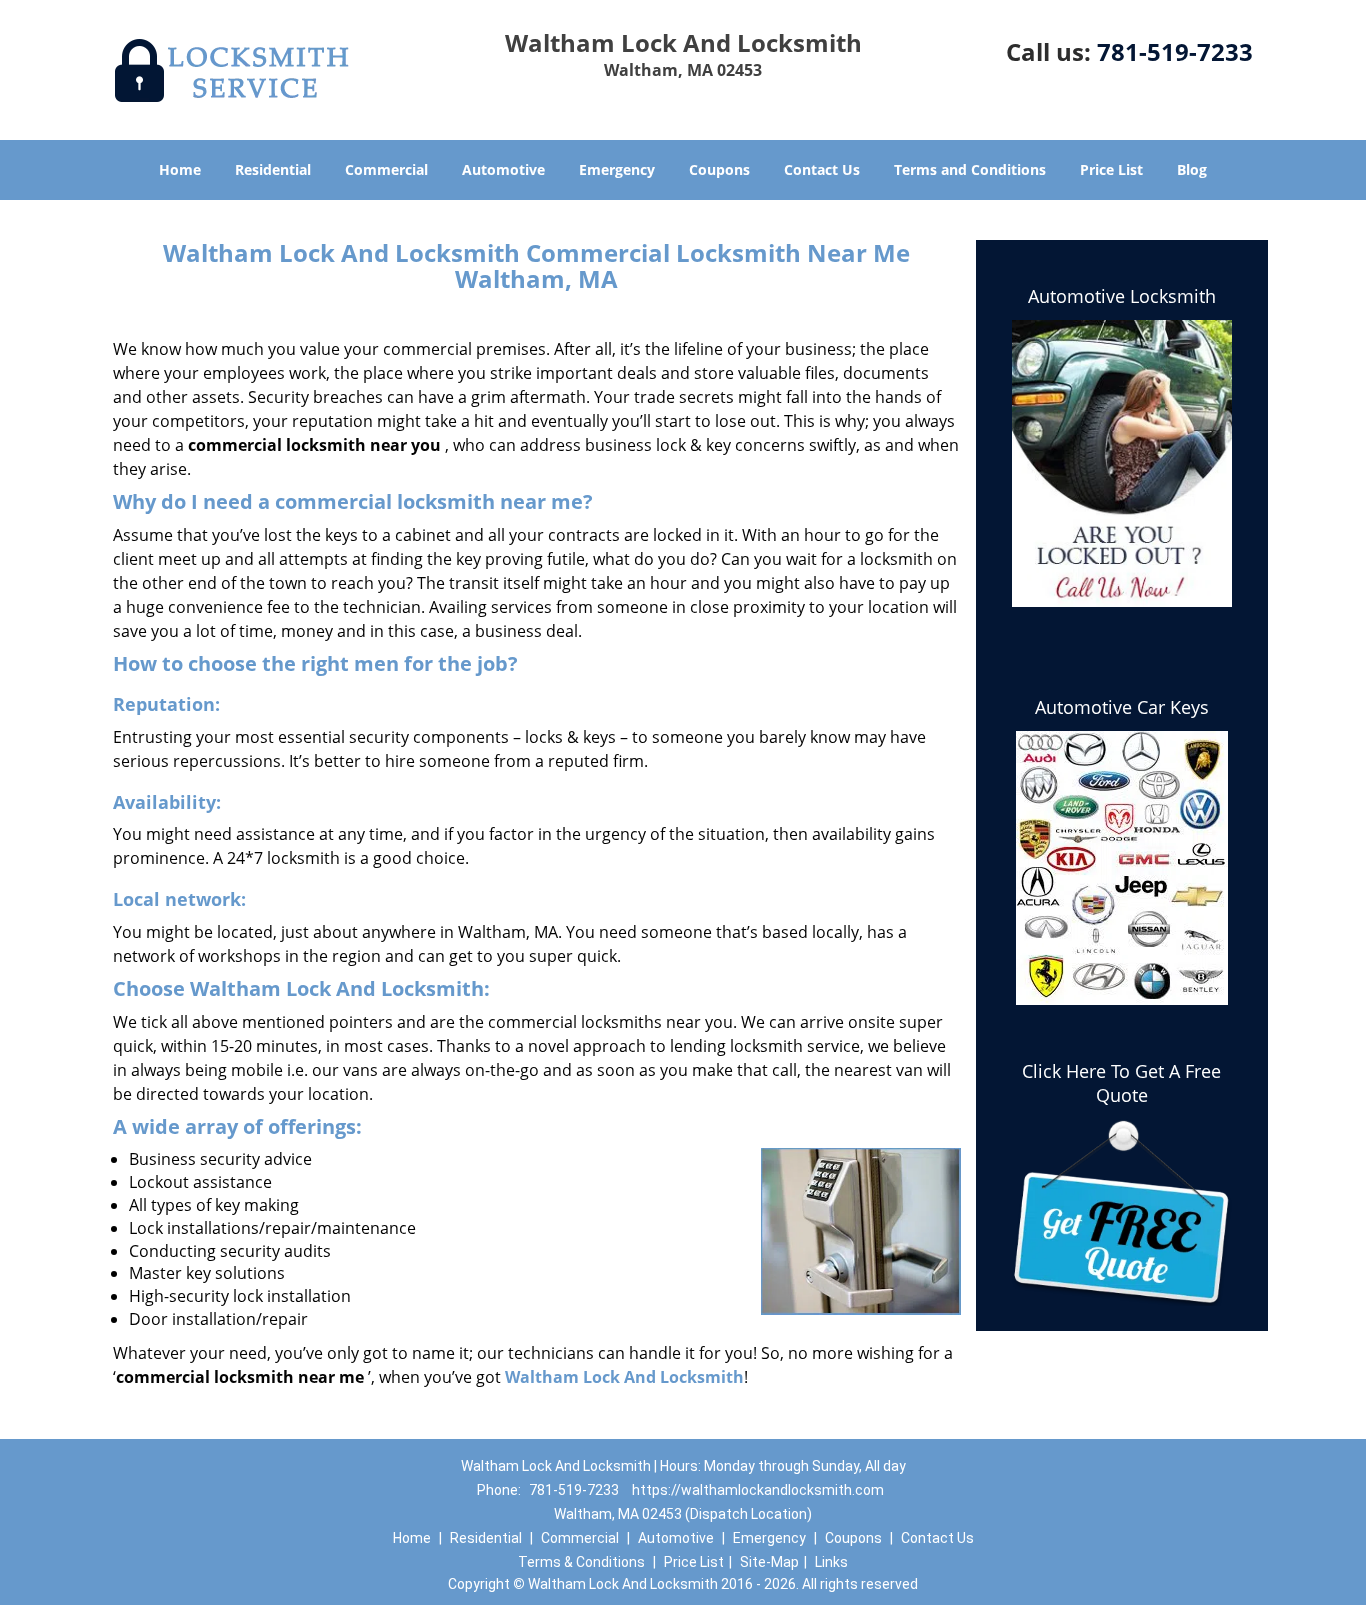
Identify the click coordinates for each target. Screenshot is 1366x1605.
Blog (1192, 169)
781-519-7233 (1175, 51)
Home (180, 169)
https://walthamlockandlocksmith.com (758, 1490)
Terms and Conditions (970, 169)
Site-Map (769, 1562)
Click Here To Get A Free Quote (1121, 1083)
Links (831, 1562)
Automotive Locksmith (1122, 296)
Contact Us (822, 169)
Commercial (386, 169)
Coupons (719, 169)
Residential (273, 169)
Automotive (503, 169)
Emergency (617, 169)
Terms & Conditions (581, 1562)
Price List (1111, 169)
